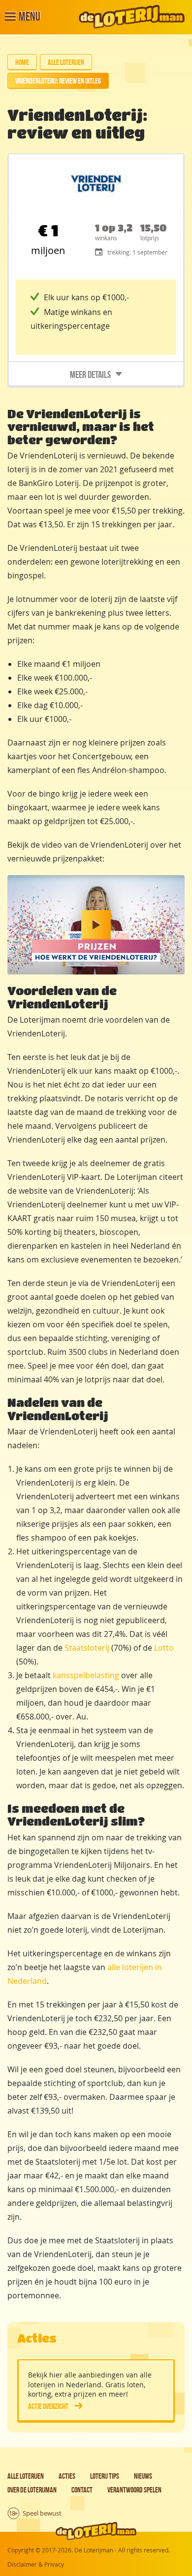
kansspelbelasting (86, 1675)
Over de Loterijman (32, 2490)
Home (22, 62)
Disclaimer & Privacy (36, 2564)
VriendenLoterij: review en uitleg (58, 81)
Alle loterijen (66, 62)
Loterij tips (105, 2476)
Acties (67, 2476)
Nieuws (143, 2476)
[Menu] (10, 17)
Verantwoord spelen (134, 2490)
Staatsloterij (87, 1648)
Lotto (164, 1648)
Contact (82, 2490)
